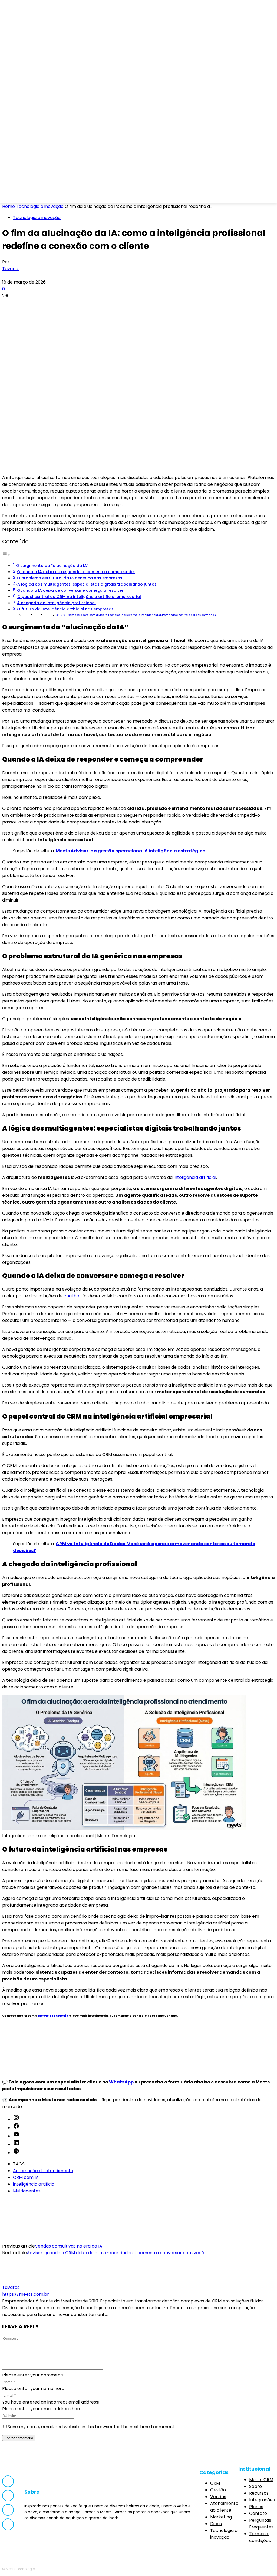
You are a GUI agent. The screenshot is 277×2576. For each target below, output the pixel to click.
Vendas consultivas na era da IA (69, 2246)
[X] (31, 305)
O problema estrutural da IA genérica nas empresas (70, 578)
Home (9, 206)
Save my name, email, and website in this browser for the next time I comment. (91, 2427)
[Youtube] (59, 196)
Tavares (11, 269)
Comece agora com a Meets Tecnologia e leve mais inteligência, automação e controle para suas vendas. (142, 615)
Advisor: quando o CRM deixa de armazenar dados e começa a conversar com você (116, 2253)
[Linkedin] (45, 196)
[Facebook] (16, 196)
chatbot (73, 1296)
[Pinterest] (50, 305)
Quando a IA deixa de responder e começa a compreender (76, 572)
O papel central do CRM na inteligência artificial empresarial (79, 597)
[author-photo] (15, 2281)
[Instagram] (30, 196)
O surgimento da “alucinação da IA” (52, 566)
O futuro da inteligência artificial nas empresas (65, 609)
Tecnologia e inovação (40, 206)
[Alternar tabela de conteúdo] (6, 555)
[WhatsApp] (70, 305)
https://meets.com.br (26, 2294)
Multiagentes (27, 2191)
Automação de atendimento (43, 2171)
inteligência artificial (195, 1177)
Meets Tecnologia (53, 2016)
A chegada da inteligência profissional (56, 603)
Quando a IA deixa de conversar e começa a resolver (70, 590)
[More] (89, 305)
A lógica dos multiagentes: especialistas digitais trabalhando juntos (87, 584)
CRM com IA (26, 2177)
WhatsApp (122, 2082)
